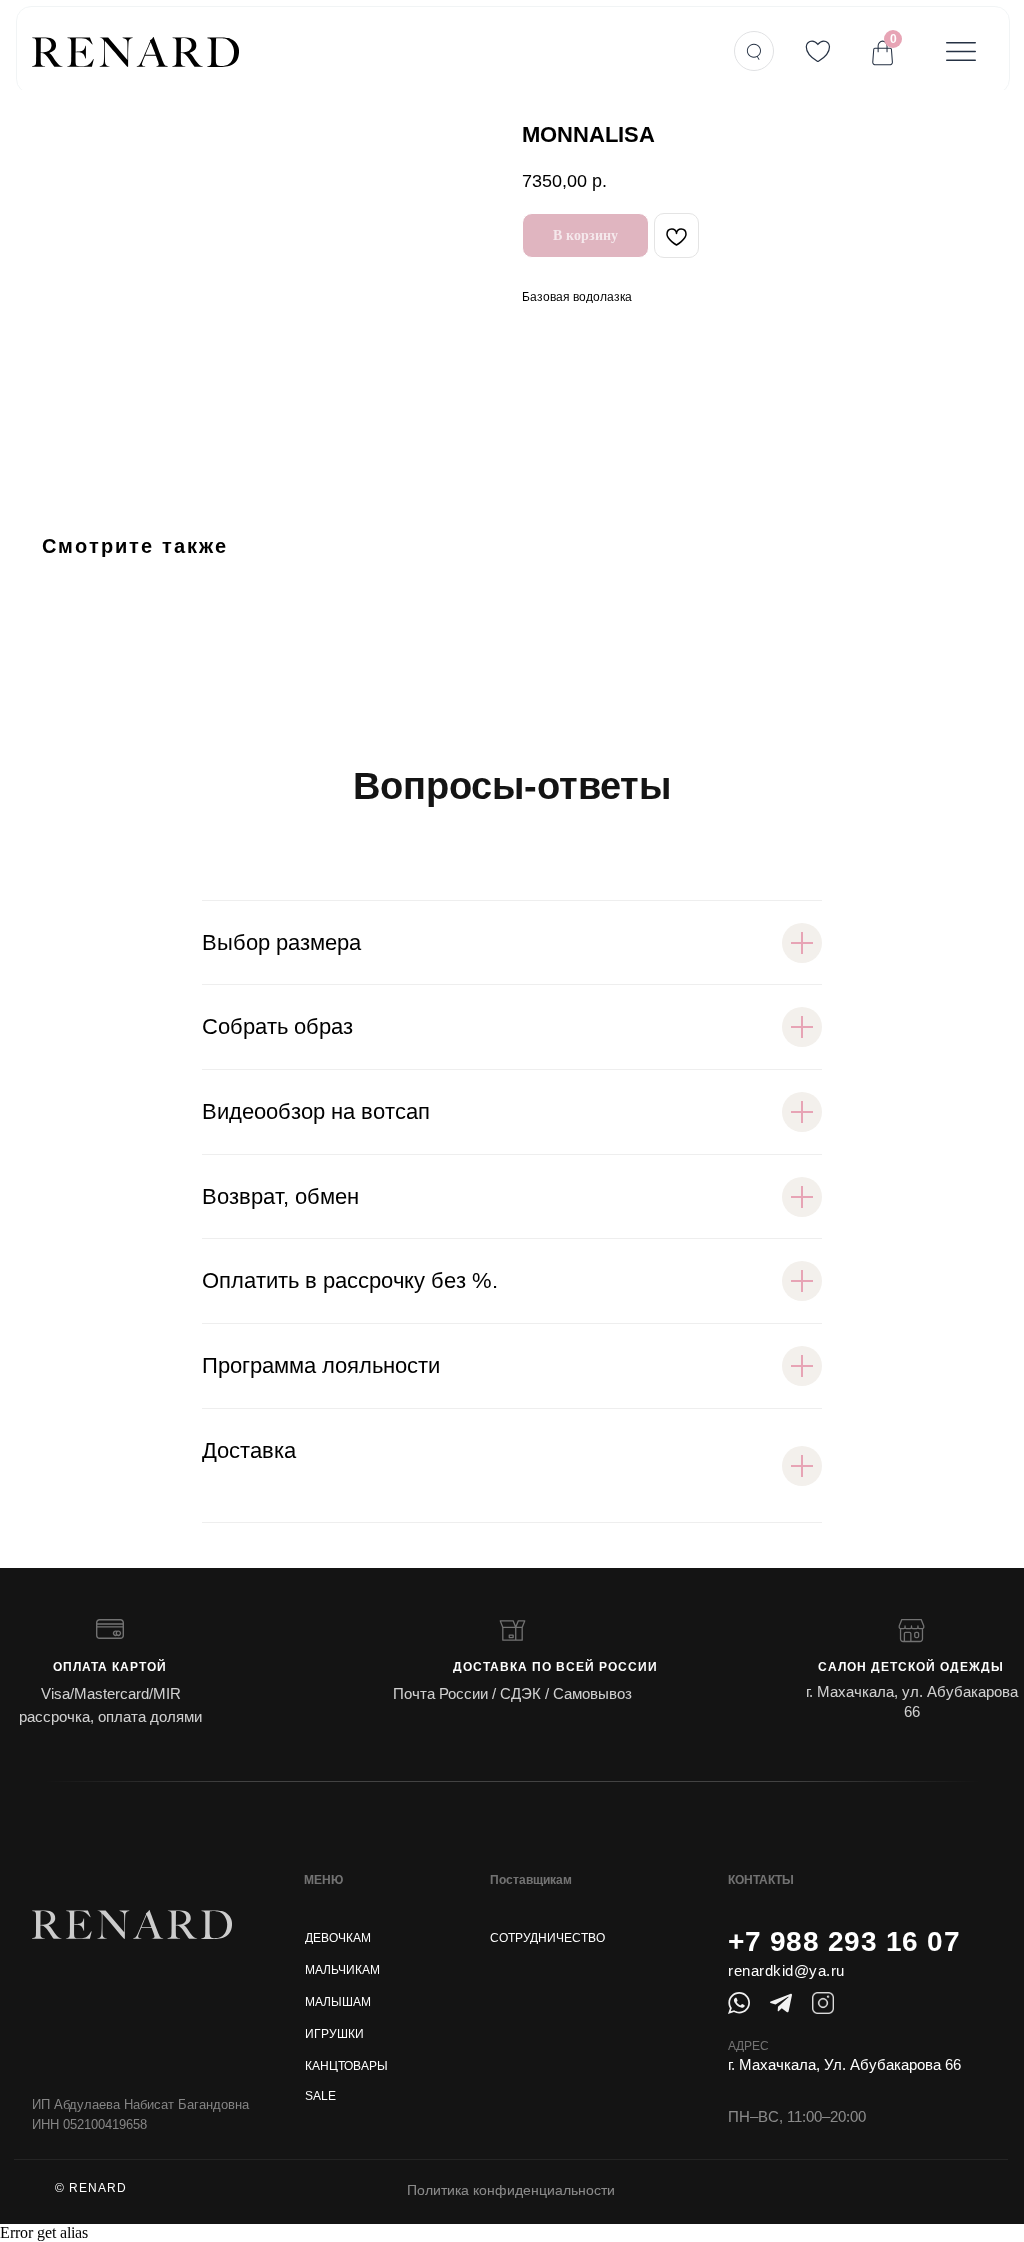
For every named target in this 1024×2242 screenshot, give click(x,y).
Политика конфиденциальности (511, 2190)
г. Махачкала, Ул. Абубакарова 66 (844, 2064)
